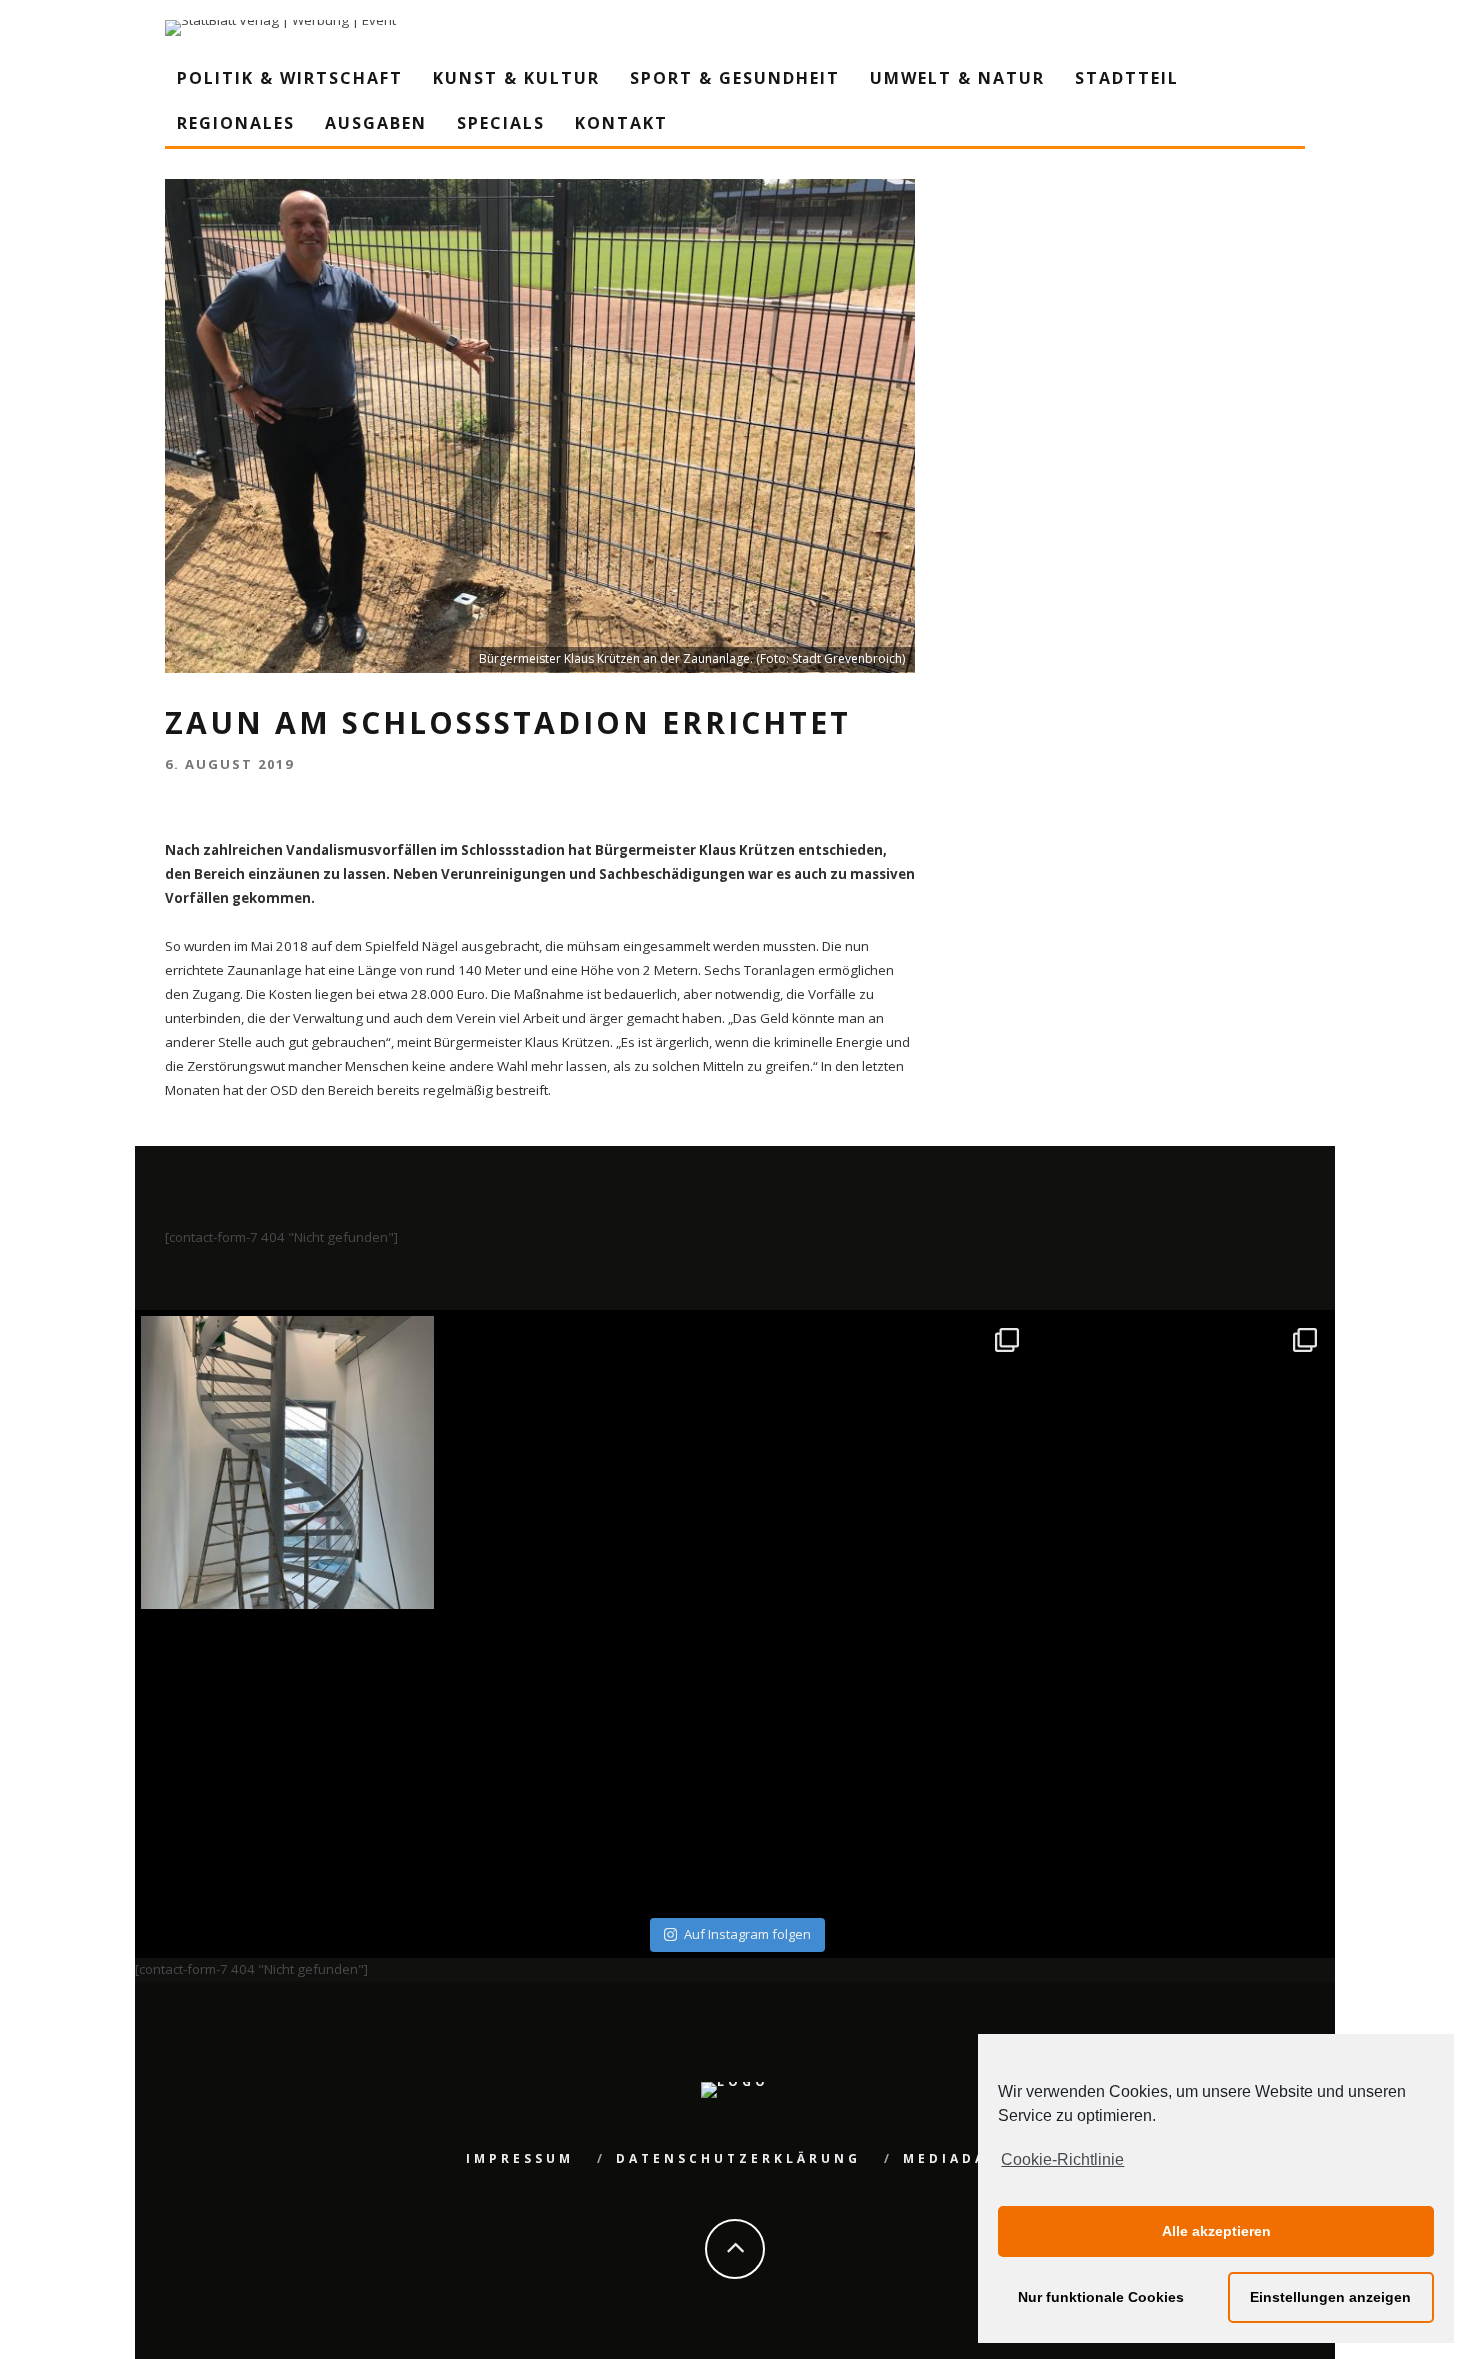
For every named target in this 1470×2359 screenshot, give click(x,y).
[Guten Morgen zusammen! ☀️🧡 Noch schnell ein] (884, 1761)
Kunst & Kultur (516, 78)
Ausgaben (376, 123)
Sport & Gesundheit (735, 78)
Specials (501, 123)
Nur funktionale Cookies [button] (1101, 2297)
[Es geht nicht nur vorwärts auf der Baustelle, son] (287, 1462)
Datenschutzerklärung (738, 2158)
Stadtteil (1127, 78)
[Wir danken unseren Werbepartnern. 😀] (884, 1462)
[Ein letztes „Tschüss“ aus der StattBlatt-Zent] (586, 1462)
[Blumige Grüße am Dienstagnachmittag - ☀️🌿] (1183, 1761)
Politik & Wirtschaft (290, 78)
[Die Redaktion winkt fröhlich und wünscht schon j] (586, 1761)
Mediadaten (963, 2158)
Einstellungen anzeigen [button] (1330, 2297)
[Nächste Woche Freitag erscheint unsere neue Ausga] (287, 1761)
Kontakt (621, 123)
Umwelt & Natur (957, 78)
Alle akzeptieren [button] (1216, 2231)
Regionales (236, 123)
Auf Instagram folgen (747, 1934)
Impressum (520, 2158)
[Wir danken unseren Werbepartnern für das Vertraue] (1183, 1462)
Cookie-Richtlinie (1062, 2159)
